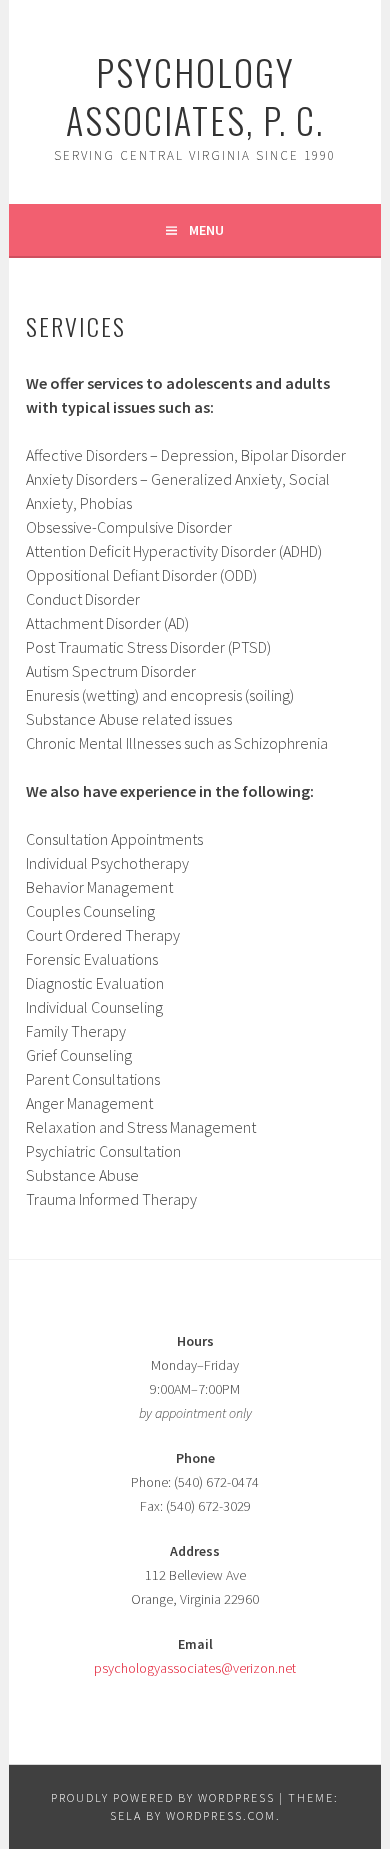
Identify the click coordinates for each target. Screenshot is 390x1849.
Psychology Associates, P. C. (195, 95)
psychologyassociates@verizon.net (195, 1668)
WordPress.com (221, 1815)
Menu (206, 230)
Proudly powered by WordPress (163, 1797)
